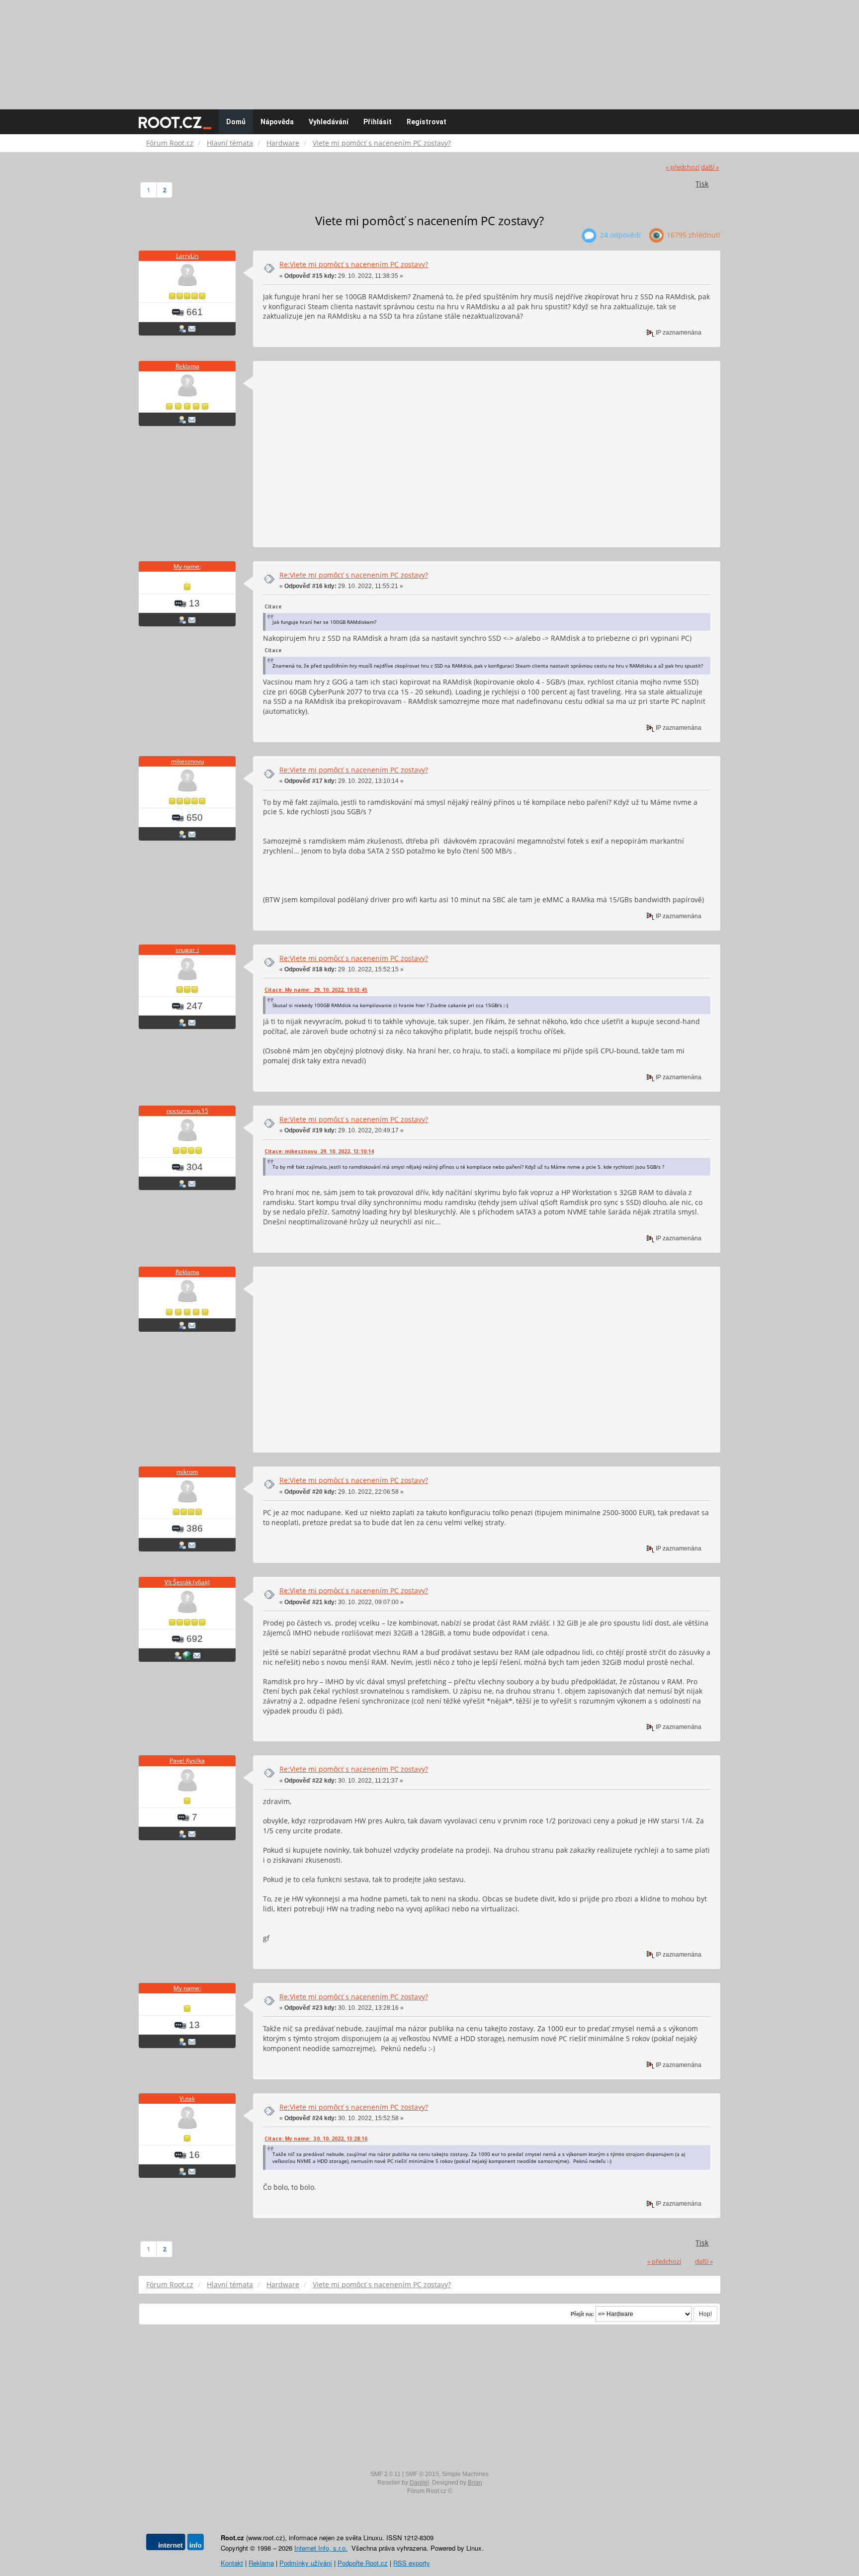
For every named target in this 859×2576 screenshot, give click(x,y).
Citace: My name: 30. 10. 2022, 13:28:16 (316, 2139)
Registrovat (427, 122)
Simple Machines (465, 2474)
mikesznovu (187, 761)
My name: (187, 566)
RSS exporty (412, 2563)
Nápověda (277, 122)
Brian (475, 2483)
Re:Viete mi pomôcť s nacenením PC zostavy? (354, 264)
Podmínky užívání (306, 2563)
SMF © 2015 (422, 2474)
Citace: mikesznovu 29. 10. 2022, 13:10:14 (319, 1151)
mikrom (187, 1472)
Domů (236, 122)
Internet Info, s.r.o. (321, 2548)
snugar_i (187, 950)
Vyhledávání (329, 122)
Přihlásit (378, 122)
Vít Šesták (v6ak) (187, 1582)
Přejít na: (582, 2314)
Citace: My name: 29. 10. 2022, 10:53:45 (316, 990)
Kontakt (232, 2563)
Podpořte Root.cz (363, 2563)
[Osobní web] (187, 1655)
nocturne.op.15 (187, 1111)
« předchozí (683, 167)
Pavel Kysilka (187, 1760)
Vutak (187, 2099)
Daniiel (419, 2483)
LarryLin (187, 256)
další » (710, 167)
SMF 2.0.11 (386, 2474)
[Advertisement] (429, 50)
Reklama (187, 366)
